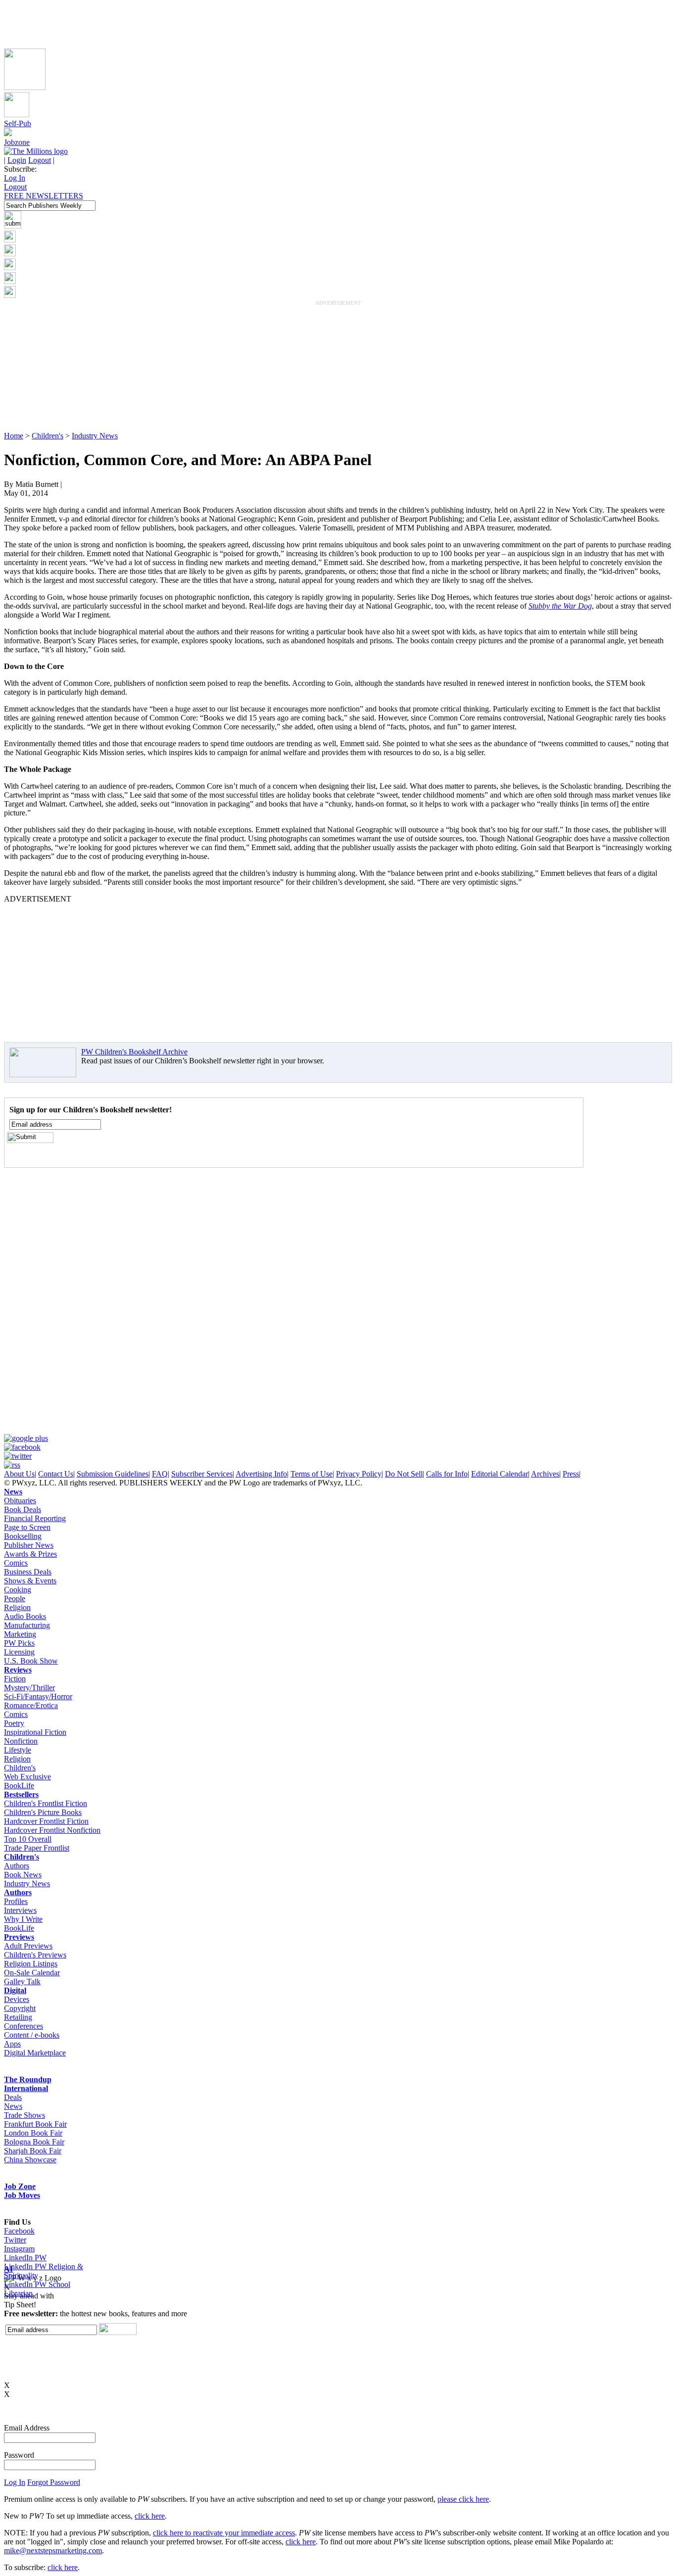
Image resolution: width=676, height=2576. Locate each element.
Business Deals (28, 1572)
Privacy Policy (359, 1474)
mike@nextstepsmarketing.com (53, 2551)
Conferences (24, 2026)
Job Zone (20, 2186)
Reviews (18, 1670)
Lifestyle (18, 1750)
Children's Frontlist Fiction (46, 1803)
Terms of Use (312, 1474)
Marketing (20, 1634)
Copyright (20, 2008)
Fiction (15, 1679)
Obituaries (20, 1501)
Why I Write (23, 1919)
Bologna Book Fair (34, 2142)
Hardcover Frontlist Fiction (46, 1821)
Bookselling (23, 1536)
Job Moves (22, 2195)
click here (150, 2516)
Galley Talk (22, 1981)
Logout (40, 160)
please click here (463, 2499)
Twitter (15, 2240)
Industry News (95, 436)
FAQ (160, 1474)
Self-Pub (18, 123)
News (13, 1492)
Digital (15, 1990)
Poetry (14, 1723)
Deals (13, 2097)
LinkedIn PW (25, 2258)
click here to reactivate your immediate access (224, 2533)
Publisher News (29, 1545)
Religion (17, 1607)
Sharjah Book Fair (33, 2151)
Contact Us (56, 1474)
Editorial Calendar (500, 1474)
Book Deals (23, 1509)
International (26, 2088)
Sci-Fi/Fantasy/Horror (38, 1696)
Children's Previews (35, 1955)
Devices (17, 1999)
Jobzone (17, 142)
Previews (19, 1937)
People (15, 1598)
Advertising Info (261, 1474)
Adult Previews (28, 1946)
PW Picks (19, 1643)
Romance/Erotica (31, 1705)
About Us (19, 1474)
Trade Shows (24, 2115)
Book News (23, 1875)
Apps (12, 2044)
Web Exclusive (27, 1777)
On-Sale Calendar (32, 1973)
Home (14, 436)
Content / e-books (32, 2035)
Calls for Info (447, 1474)
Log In (15, 178)
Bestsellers (21, 1794)
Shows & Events (30, 1581)
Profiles (16, 1901)
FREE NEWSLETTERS (44, 196)
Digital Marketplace (35, 2053)
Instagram (19, 2249)
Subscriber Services (202, 1474)
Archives (545, 1474)
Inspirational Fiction (35, 1732)
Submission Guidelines (113, 1474)
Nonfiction (21, 1741)
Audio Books (25, 1616)
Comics (16, 1563)
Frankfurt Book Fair (35, 2124)
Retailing (18, 2017)
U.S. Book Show (31, 1661)
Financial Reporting (35, 1518)
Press (571, 1474)
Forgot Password (54, 2482)
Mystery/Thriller (29, 1688)
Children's (48, 436)
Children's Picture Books (43, 1812)
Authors (17, 1866)
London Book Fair (33, 2133)
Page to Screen (27, 1527)
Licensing (19, 1652)
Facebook (19, 2231)
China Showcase (30, 2160)
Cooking (18, 1590)
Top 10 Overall (28, 1839)
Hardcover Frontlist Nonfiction (52, 1830)
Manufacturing (27, 1625)
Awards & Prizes (30, 1554)
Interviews (20, 1910)
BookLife (19, 1786)
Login (17, 160)
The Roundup (28, 2079)
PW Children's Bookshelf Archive (134, 1052)
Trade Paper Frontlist (37, 1848)
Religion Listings (31, 1964)
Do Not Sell (404, 1474)
